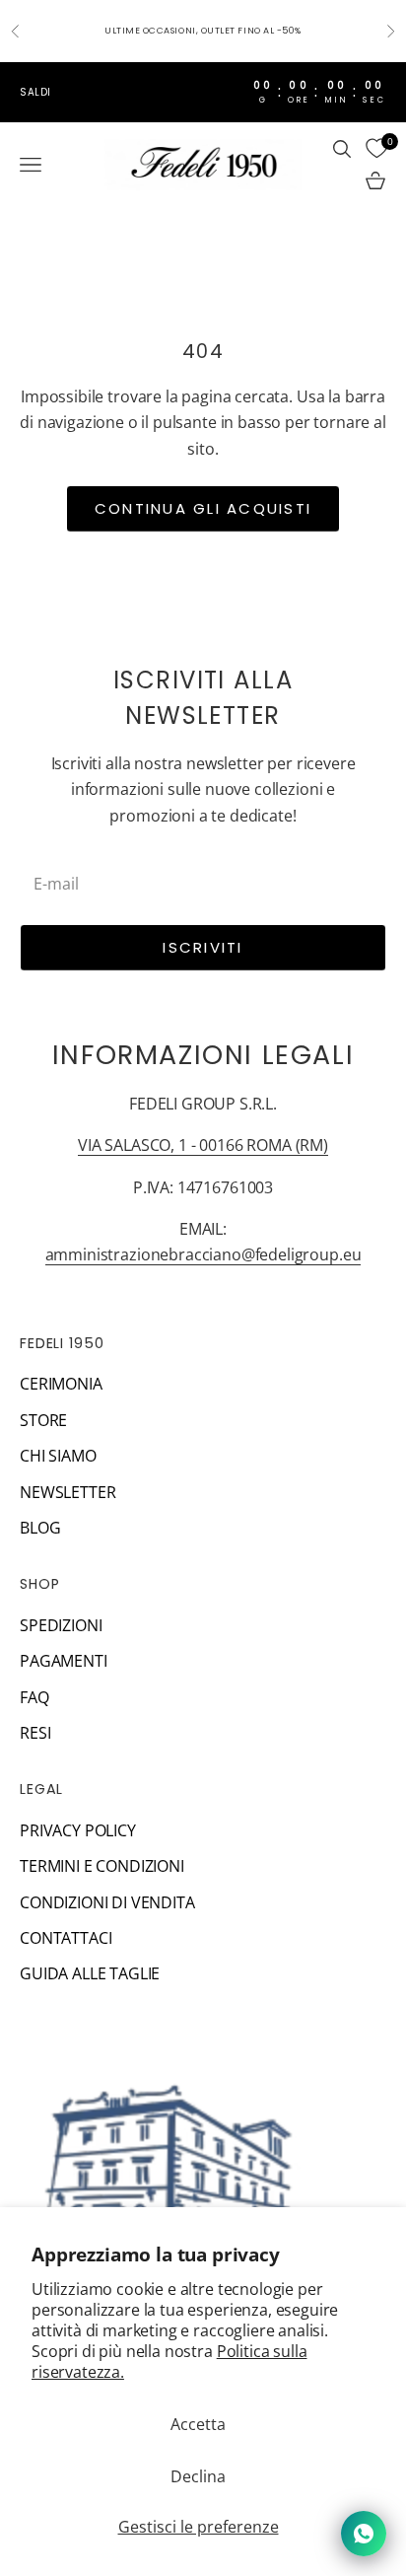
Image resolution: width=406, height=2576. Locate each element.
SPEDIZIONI (61, 1625)
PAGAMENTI (64, 1661)
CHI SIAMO (58, 1456)
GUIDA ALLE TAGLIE (90, 1973)
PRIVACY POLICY (78, 1830)
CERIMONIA (61, 1384)
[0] (376, 149)
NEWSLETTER (68, 1492)
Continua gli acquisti (203, 508)
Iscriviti (203, 947)
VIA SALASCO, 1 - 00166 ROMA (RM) (203, 1145)
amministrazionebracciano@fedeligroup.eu (203, 1254)
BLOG (40, 1528)
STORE (43, 1420)
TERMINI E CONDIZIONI (102, 1866)
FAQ (34, 1697)
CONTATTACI (66, 1938)
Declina (198, 2476)
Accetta (198, 2424)
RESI (35, 1733)
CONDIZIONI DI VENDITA (107, 1902)
